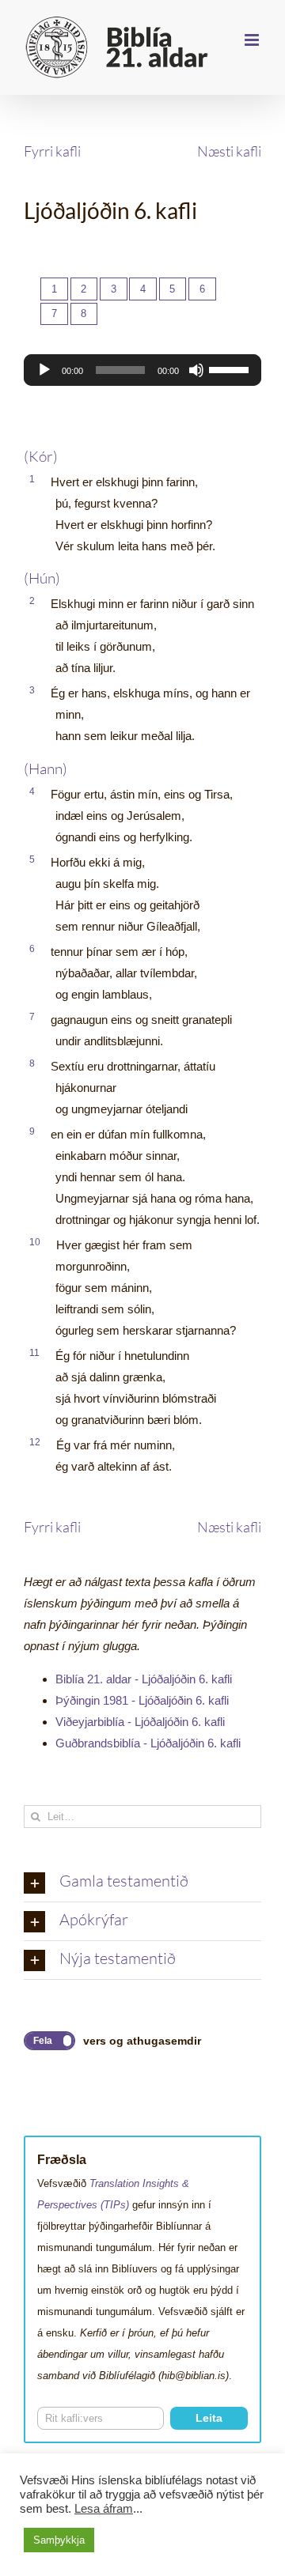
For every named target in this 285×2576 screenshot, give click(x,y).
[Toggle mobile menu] (253, 40)
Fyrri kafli (52, 151)
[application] (142, 370)
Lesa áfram (104, 2509)
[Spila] (44, 370)
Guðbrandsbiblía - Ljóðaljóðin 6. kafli (148, 1743)
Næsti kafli (229, 151)
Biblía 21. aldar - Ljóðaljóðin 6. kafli (144, 1679)
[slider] (231, 368)
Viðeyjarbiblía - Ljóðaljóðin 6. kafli (140, 1722)
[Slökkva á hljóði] (196, 370)
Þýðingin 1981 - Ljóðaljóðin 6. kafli (142, 1700)
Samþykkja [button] (59, 2540)
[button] (142, 1883)
